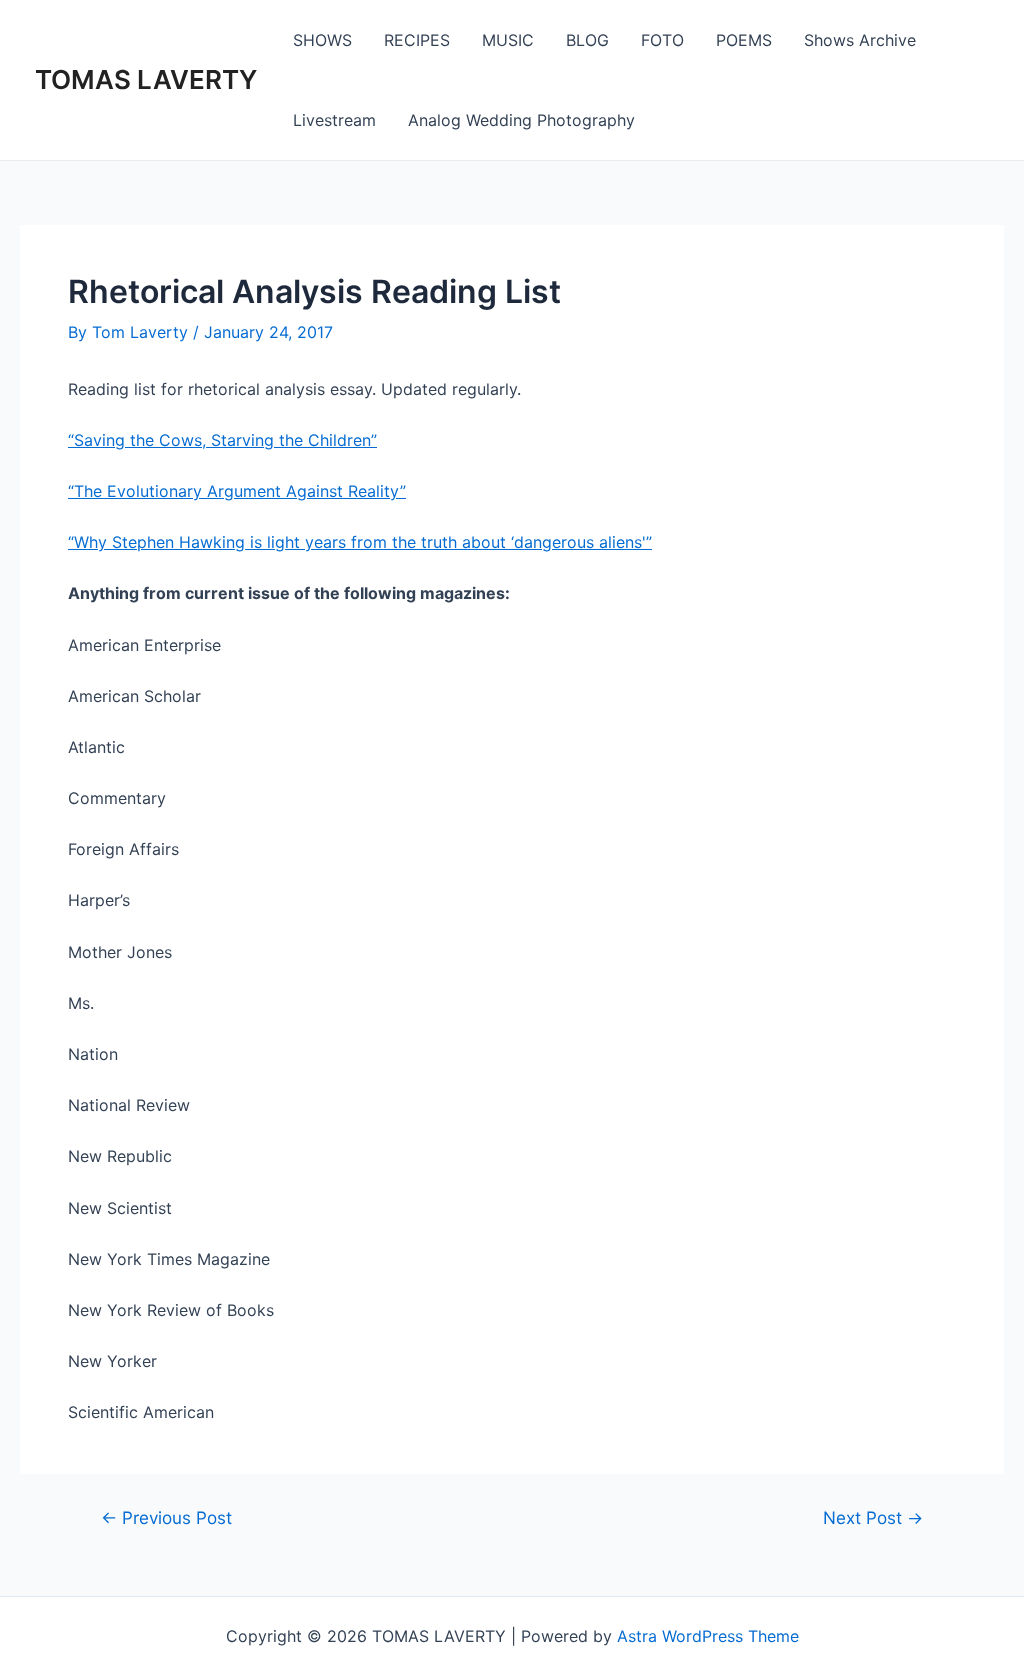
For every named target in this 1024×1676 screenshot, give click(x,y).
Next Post (873, 1517)
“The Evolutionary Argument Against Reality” (237, 491)
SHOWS (322, 40)
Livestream (334, 120)
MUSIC (508, 40)
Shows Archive (860, 40)
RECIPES (417, 40)
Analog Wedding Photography (521, 120)
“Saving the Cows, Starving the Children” (222, 440)
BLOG (587, 40)
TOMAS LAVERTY (146, 79)
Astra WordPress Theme (708, 1636)
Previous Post (166, 1517)
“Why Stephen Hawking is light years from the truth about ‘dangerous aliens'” (360, 542)
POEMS (744, 40)
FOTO (662, 40)
